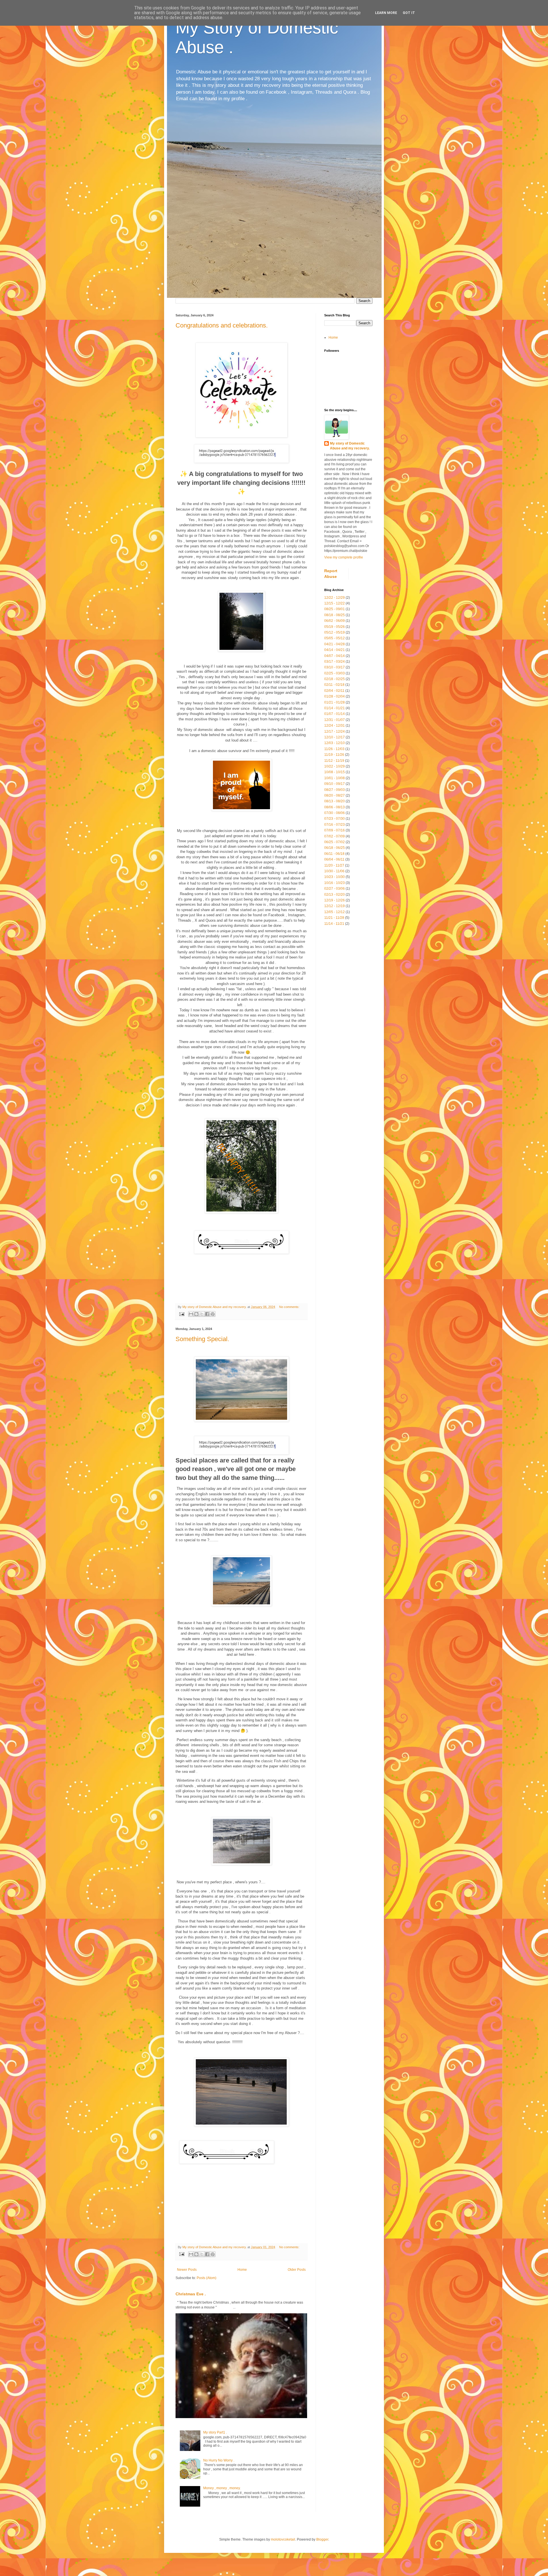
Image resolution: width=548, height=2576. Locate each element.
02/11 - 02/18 (334, 685)
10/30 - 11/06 (334, 871)
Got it (409, 13)
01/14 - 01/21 (335, 708)
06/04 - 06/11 (334, 859)
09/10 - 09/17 (335, 784)
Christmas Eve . (191, 2294)
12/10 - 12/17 (335, 737)
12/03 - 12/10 (335, 743)
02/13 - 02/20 (335, 895)
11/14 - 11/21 (334, 924)
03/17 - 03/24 (335, 662)
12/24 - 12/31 (335, 726)
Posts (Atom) (206, 2278)
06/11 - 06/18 (334, 854)
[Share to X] (202, 1314)
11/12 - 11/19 (334, 761)
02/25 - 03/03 (335, 673)
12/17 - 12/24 (335, 732)
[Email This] (191, 1314)
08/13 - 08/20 (335, 801)
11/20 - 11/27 (334, 865)
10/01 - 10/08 (335, 778)
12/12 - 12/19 (335, 906)
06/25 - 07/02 (335, 842)
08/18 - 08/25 (335, 615)
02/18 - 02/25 (335, 679)
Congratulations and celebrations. (222, 325)
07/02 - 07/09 (335, 836)
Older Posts (297, 2270)
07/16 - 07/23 (335, 825)
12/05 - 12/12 (335, 912)
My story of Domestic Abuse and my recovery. (350, 446)
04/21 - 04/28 (335, 644)
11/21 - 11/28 (334, 918)
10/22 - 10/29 (335, 766)
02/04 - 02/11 (334, 691)
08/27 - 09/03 (335, 790)
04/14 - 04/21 (335, 650)
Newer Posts (187, 2270)
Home (242, 2270)
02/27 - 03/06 (335, 889)
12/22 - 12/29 (335, 598)
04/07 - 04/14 (335, 656)
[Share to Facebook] (207, 1314)
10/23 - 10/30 (335, 877)
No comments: (289, 1307)
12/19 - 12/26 (335, 900)
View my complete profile (344, 557)
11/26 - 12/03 (334, 749)
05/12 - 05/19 (335, 632)
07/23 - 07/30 (335, 819)
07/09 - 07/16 (335, 830)
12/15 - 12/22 (335, 603)
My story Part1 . (215, 2432)
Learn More (386, 13)
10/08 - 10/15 (335, 772)
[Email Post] (182, 1314)
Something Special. (202, 1339)
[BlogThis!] (196, 1314)
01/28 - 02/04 (335, 696)
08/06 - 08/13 (335, 807)
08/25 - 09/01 (335, 609)
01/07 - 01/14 (335, 714)
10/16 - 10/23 (335, 883)
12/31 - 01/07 (335, 720)
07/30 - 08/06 (335, 813)
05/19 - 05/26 (335, 627)
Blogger (322, 2539)
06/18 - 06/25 (335, 848)
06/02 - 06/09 (335, 621)
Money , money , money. (222, 2488)
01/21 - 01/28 (335, 702)
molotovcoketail (283, 2539)
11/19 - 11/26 (334, 755)
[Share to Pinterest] (213, 1314)
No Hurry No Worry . (219, 2460)
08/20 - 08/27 (335, 795)
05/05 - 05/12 (335, 638)
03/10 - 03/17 (335, 667)
